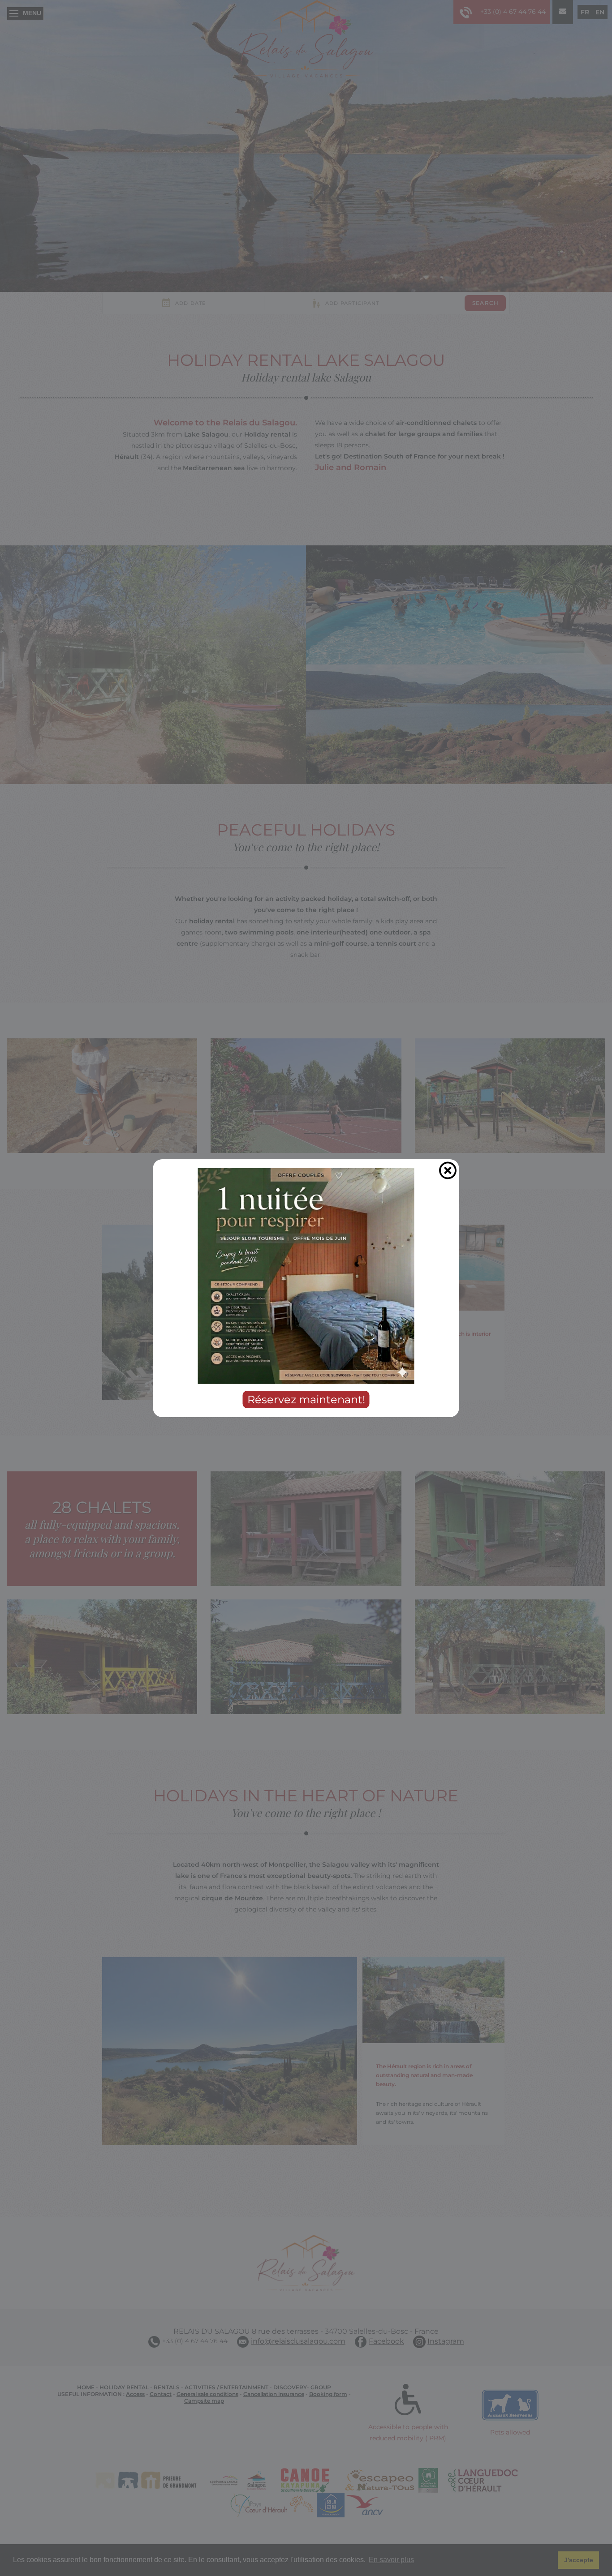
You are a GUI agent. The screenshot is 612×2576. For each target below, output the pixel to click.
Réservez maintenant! (306, 1399)
